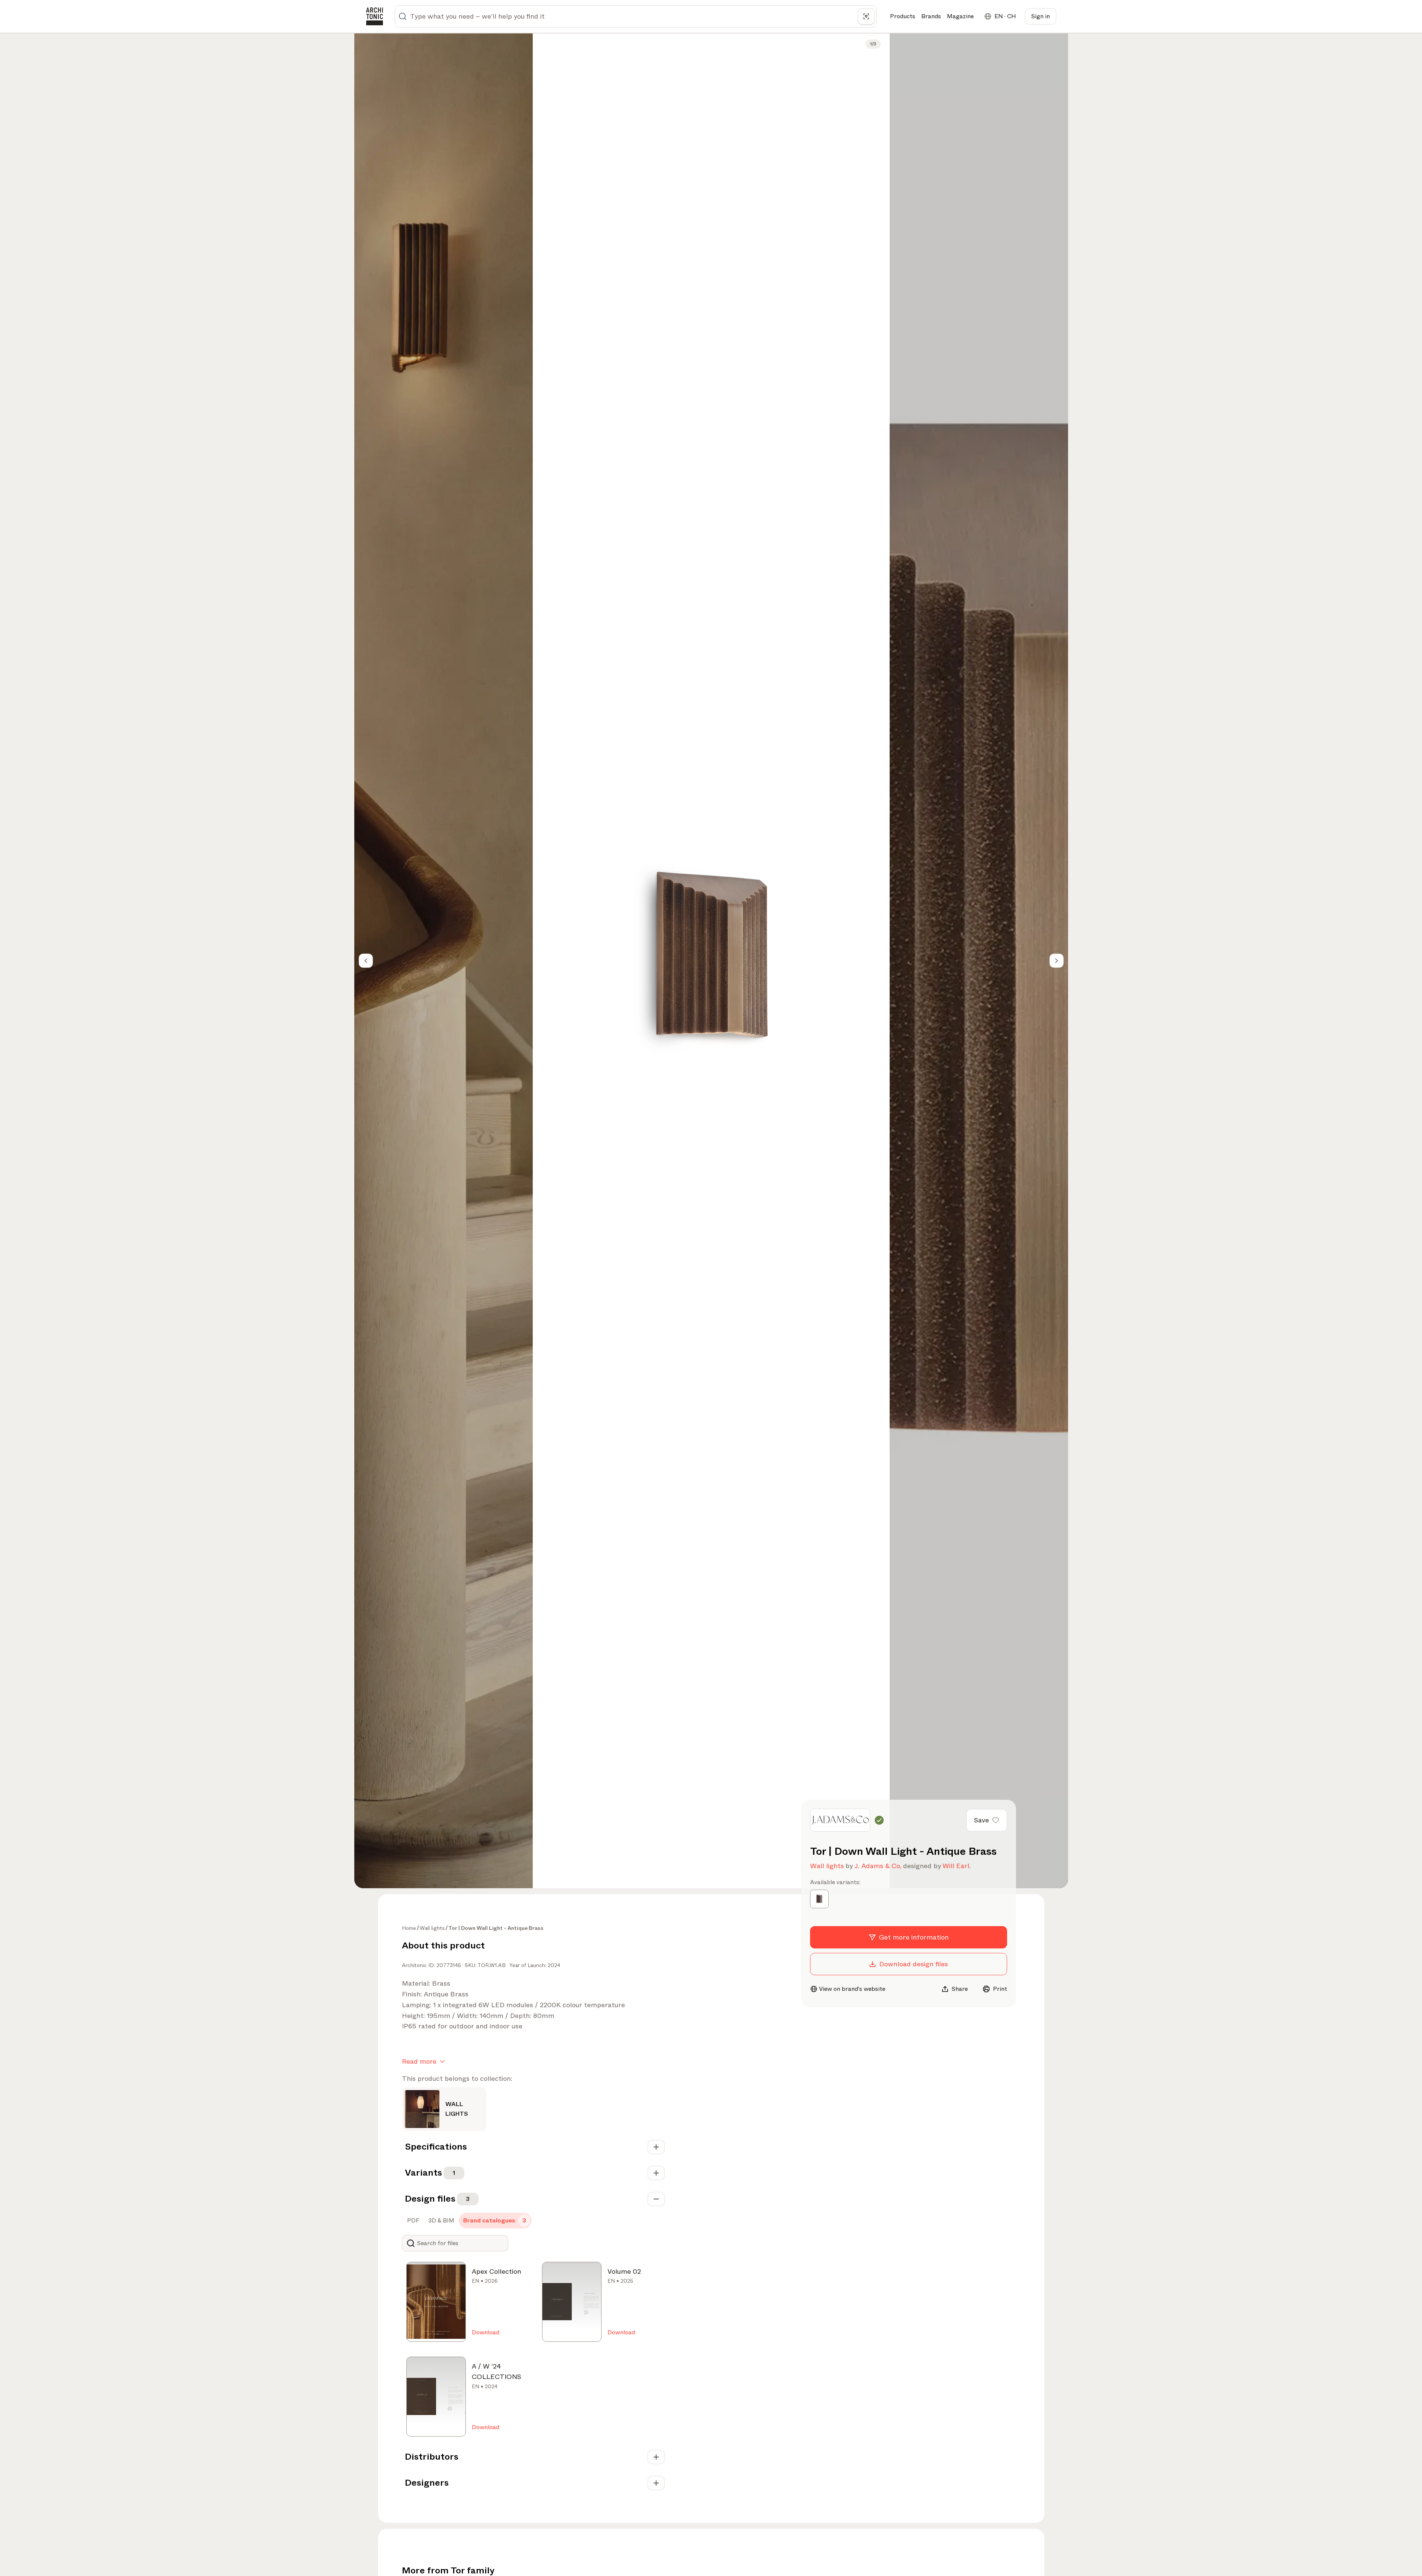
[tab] (412, 2221)
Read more (419, 2061)
